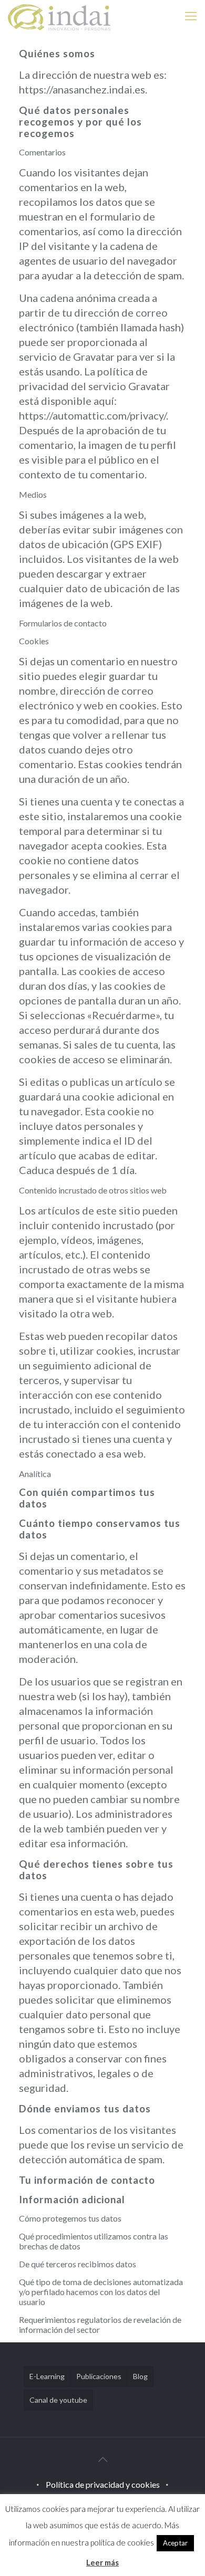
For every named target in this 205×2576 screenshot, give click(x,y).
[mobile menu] (191, 16)
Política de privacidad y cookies (103, 2484)
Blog (140, 2376)
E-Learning (47, 2376)
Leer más (102, 2562)
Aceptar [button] (175, 2543)
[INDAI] (59, 16)
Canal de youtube (58, 2400)
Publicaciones (99, 2376)
